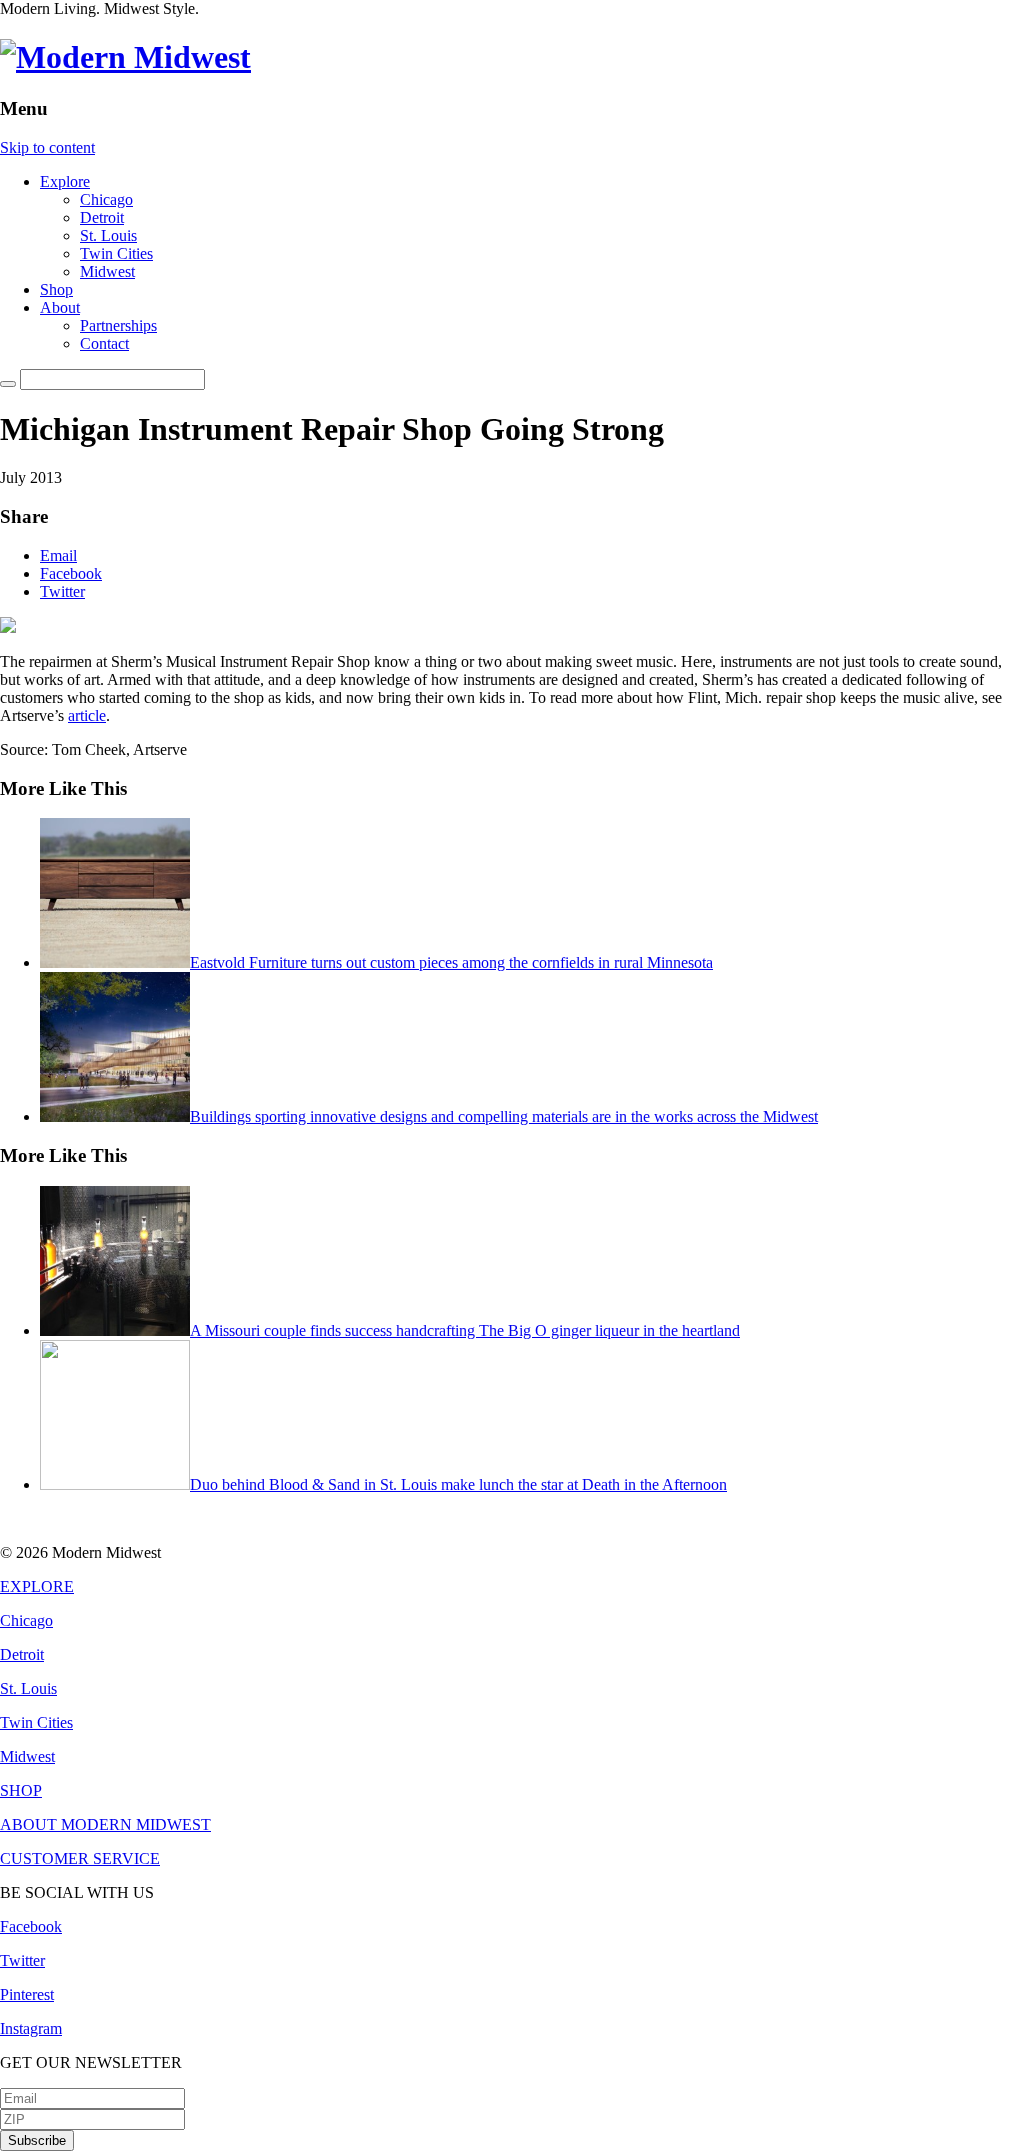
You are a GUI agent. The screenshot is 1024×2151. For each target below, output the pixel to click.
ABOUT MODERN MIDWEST (105, 1824)
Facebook (71, 573)
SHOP (21, 1790)
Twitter (62, 591)
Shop (56, 289)
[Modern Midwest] (125, 57)
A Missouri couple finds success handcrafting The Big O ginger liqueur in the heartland (465, 1330)
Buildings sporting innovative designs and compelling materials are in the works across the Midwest (504, 1116)
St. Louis (108, 235)
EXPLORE (37, 1586)
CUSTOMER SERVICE (80, 1858)
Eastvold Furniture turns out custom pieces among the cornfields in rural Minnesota (451, 962)
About (60, 307)
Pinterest (27, 1994)
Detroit (102, 217)
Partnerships (118, 325)
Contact (104, 343)
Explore (65, 181)
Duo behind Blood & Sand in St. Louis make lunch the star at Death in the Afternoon (458, 1484)
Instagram (31, 2028)
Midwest (107, 271)
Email (58, 555)
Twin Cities (116, 253)
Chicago (106, 199)
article (87, 715)
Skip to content (47, 147)
